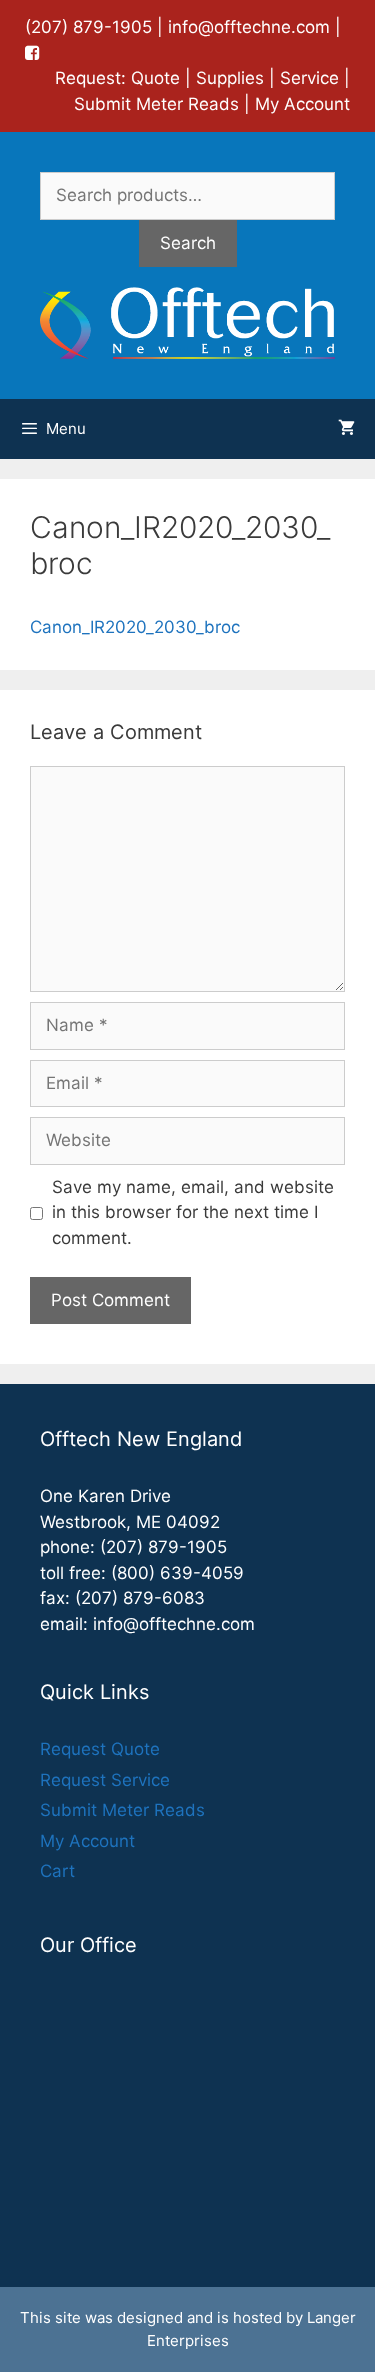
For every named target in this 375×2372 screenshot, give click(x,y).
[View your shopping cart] (346, 429)
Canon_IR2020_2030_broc (135, 627)
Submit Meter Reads (156, 104)
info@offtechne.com (249, 27)
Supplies (230, 78)
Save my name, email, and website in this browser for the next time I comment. (193, 1212)
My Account (302, 104)
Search (188, 243)
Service (309, 78)
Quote (155, 78)
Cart (57, 1871)
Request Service (105, 1780)
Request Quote (100, 1749)
